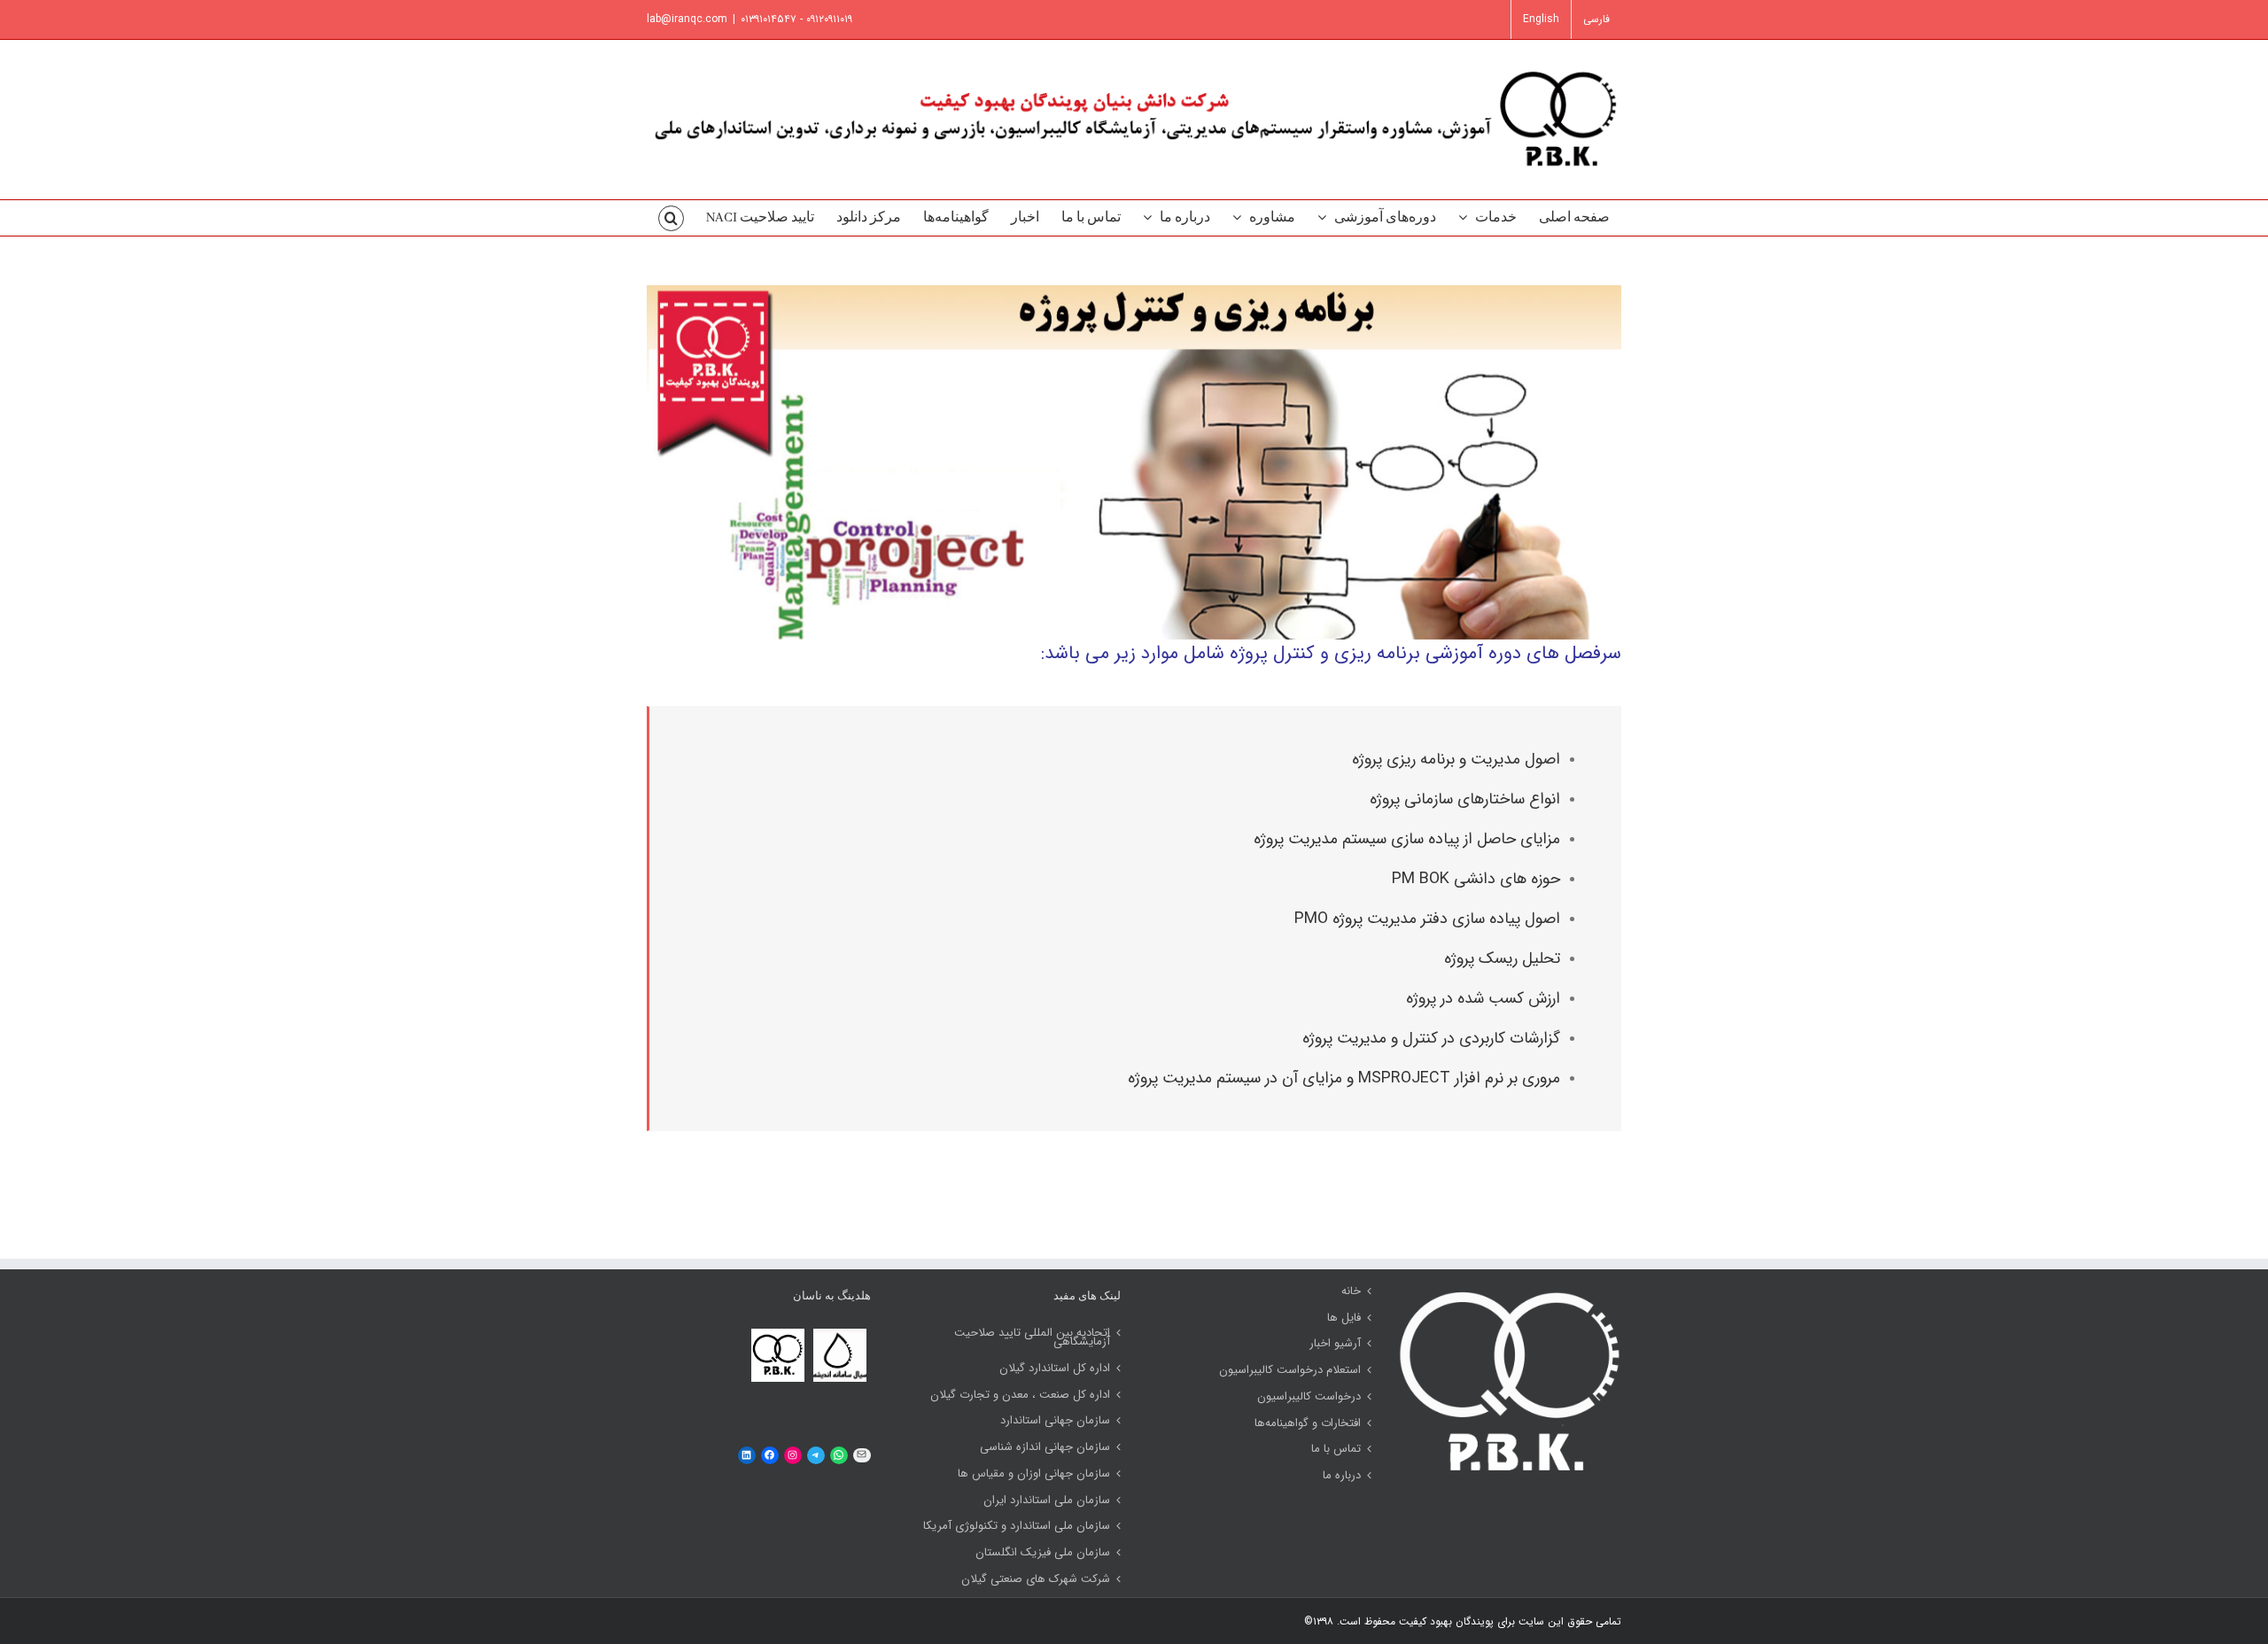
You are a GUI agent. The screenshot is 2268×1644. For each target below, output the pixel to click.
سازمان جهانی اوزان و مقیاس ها (1034, 1474)
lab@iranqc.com (687, 19)
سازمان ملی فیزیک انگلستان (1043, 1553)
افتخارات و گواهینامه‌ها (1308, 1423)
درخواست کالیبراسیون (1309, 1397)
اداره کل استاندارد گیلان (1055, 1369)
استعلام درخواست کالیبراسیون (1290, 1370)
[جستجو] (671, 218)
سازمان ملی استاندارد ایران (1047, 1501)
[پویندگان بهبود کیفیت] (778, 1333)
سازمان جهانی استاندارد (1055, 1421)
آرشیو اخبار (1335, 1344)
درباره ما (1342, 1476)
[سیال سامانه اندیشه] (840, 1333)
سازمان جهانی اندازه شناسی (1045, 1447)
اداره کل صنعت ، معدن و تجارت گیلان (1020, 1395)
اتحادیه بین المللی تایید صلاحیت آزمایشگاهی (1032, 1338)
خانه (1351, 1291)
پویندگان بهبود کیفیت (1445, 1621)
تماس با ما (1336, 1449)
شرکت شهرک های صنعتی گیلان (1036, 1579)
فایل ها (1344, 1318)
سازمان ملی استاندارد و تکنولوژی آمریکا (1017, 1526)
